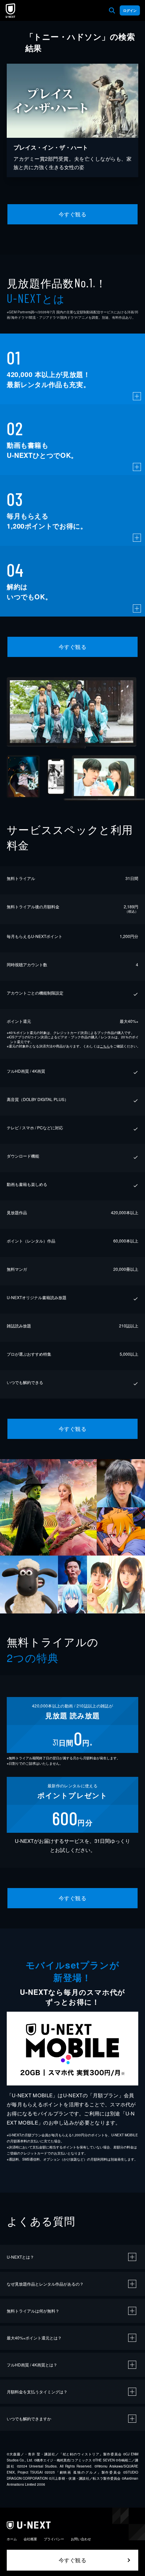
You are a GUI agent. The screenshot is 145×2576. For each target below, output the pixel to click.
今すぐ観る (72, 214)
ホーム (12, 2539)
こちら (105, 1046)
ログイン (130, 10)
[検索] (112, 10)
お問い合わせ (81, 2539)
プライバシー (54, 2539)
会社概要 (30, 2539)
